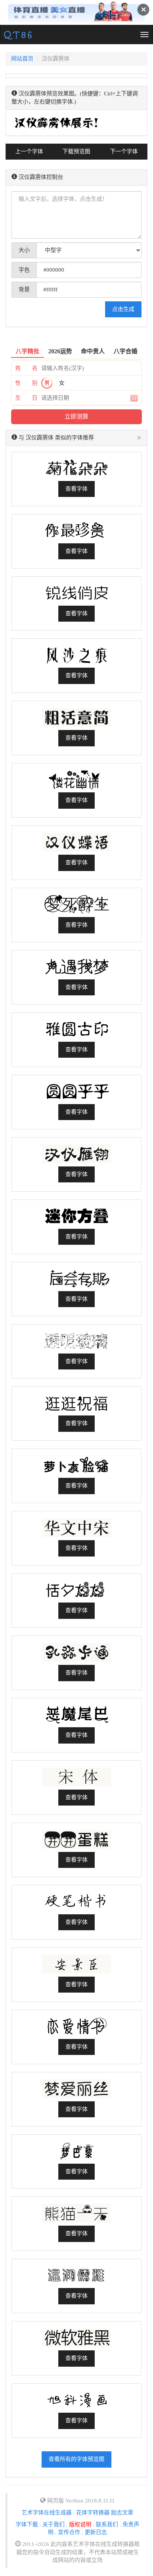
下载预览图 (76, 151)
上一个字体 (29, 151)
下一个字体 (124, 151)
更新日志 (96, 2532)
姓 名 (26, 368)
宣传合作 (69, 2532)
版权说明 (80, 2524)
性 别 (26, 383)
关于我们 (53, 2524)
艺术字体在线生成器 (47, 2513)
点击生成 (123, 309)
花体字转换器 (93, 2513)
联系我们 (107, 2524)
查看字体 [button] (76, 489)
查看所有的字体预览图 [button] (76, 2459)
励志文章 (122, 2513)
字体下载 (27, 2524)
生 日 (26, 398)
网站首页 (22, 59)
